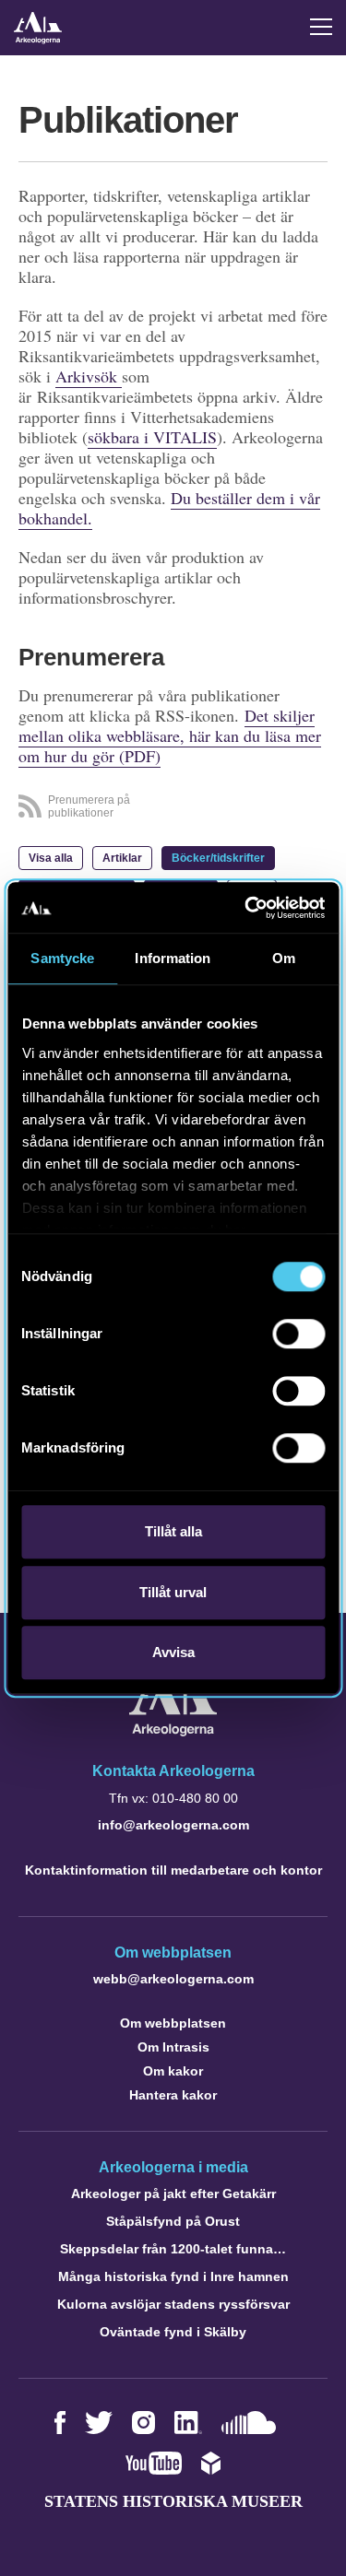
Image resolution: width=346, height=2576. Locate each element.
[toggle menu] (321, 27)
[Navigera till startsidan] (173, 1731)
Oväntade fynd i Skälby (173, 2332)
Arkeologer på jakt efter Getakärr (173, 2194)
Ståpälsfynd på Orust (173, 2221)
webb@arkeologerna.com (173, 1979)
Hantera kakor (173, 2095)
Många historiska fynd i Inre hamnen (173, 2276)
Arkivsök (89, 376)
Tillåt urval (173, 1592)
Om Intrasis (173, 2047)
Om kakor (173, 2071)
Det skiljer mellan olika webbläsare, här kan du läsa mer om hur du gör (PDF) (170, 735)
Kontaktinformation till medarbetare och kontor (173, 1870)
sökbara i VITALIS (152, 437)
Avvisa (173, 1652)
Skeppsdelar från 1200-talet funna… (173, 2249)
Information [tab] (173, 958)
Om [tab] (284, 958)
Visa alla (51, 858)
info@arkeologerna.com (173, 1825)
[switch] (298, 1334)
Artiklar (122, 858)
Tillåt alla (173, 1531)
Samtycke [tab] (62, 958)
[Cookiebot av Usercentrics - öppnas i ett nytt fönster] (246, 908)
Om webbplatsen (173, 2023)
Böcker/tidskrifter (218, 858)
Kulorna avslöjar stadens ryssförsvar (173, 2304)
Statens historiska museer (173, 2501)
